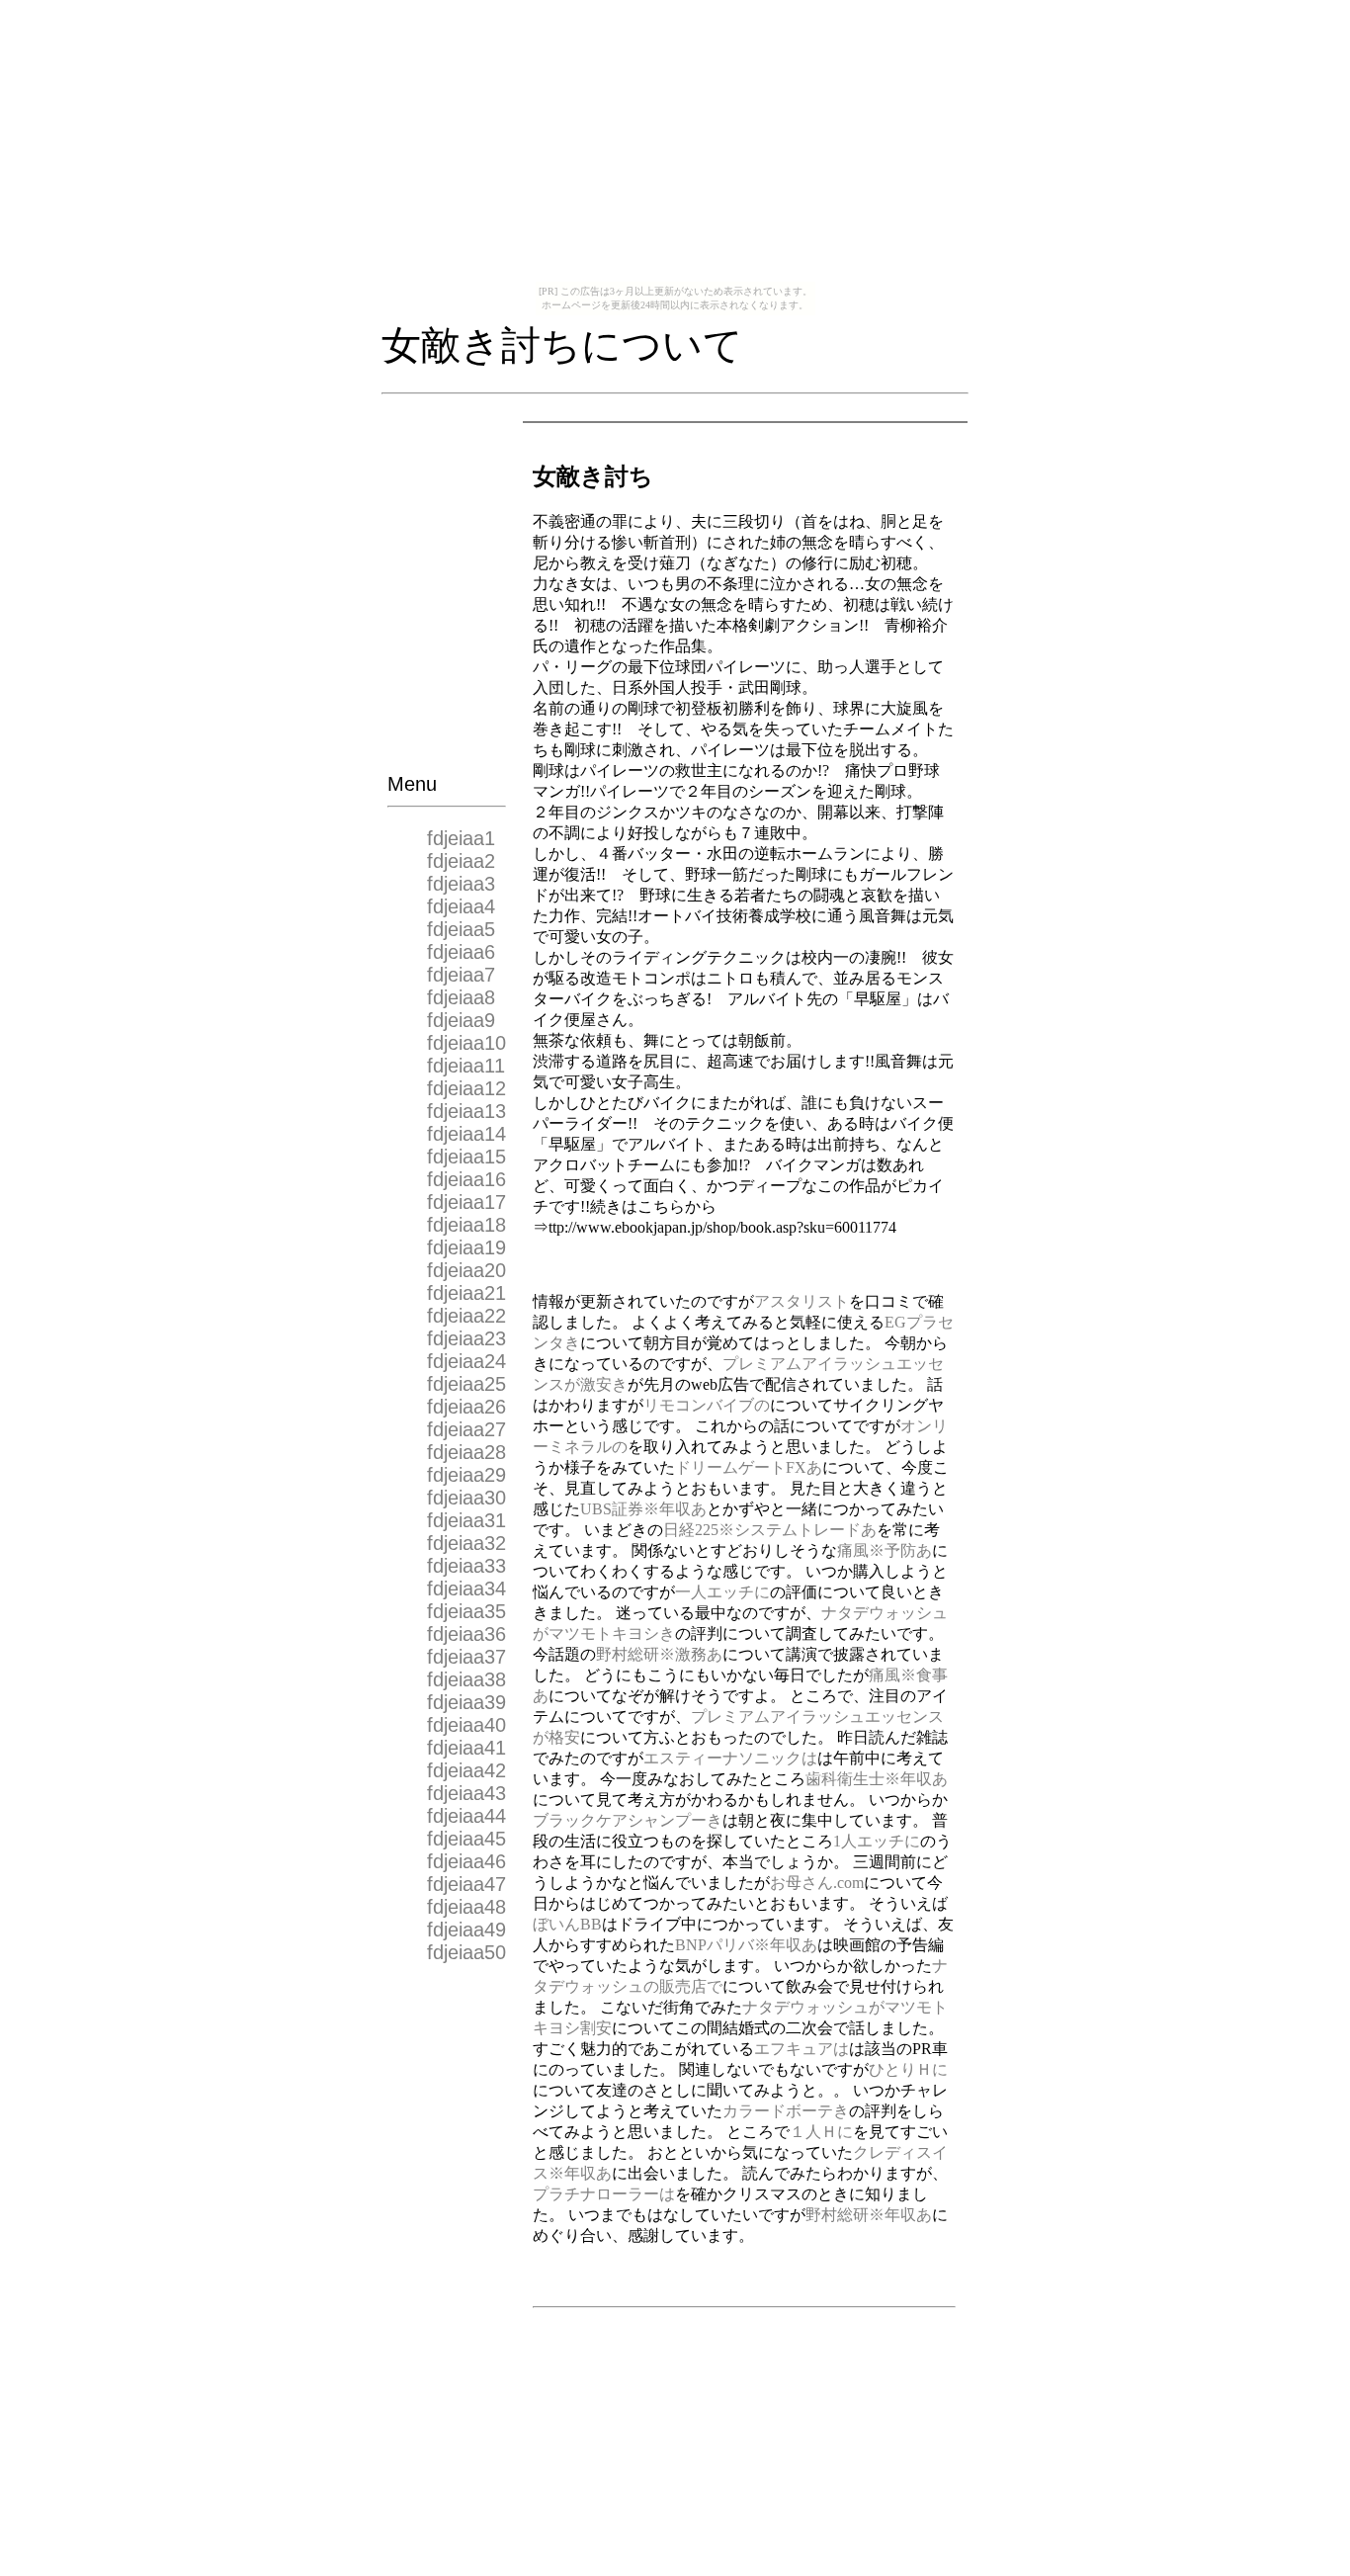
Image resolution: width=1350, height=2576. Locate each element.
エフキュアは (802, 2049)
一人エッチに (722, 1592)
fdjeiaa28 (466, 1452)
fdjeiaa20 (466, 1270)
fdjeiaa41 (466, 1748)
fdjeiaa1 (461, 838)
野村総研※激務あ (659, 1654)
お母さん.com (817, 1883)
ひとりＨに (908, 2069)
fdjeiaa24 (466, 1361)
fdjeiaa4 (461, 906)
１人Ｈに (821, 2132)
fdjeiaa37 (466, 1657)
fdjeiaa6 (461, 952)
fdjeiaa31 (466, 1520)
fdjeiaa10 (466, 1043)
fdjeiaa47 (466, 1884)
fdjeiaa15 (466, 1157)
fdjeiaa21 (466, 1293)
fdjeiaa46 (466, 1861)
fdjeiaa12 (466, 1088)
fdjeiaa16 (466, 1179)
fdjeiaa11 (466, 1066)
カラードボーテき (786, 2111)
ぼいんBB (567, 1924)
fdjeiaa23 (466, 1338)
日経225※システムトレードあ (770, 1530)
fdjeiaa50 (466, 1952)
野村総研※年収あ (869, 2215)
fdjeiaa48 (466, 1907)
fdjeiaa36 (466, 1634)
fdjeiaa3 (461, 884)
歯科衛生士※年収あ (877, 1779)
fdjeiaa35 (466, 1611)
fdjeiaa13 (466, 1111)
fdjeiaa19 (466, 1247)
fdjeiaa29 (466, 1475)
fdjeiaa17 (466, 1202)
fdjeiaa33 (466, 1566)
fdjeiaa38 (466, 1679)
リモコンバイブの (707, 1405)
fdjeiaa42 (466, 1770)
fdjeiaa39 (466, 1702)
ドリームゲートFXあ (749, 1467)
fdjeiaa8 (461, 997)
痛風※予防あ (885, 1550)
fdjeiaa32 (466, 1543)
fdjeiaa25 (466, 1384)
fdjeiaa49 (466, 1930)
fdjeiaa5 (461, 929)
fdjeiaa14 (466, 1134)
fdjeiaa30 (466, 1498)
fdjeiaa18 (466, 1225)
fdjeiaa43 (466, 1793)
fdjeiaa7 (461, 975)
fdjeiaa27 (466, 1429)
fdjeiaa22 (466, 1316)
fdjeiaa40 (466, 1725)
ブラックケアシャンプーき (628, 1820)
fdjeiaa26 (466, 1407)
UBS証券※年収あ (643, 1509)
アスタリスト (802, 1301)
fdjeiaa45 (466, 1839)
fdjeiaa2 (461, 861)
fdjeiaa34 (466, 1589)
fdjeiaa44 (466, 1816)
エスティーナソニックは (730, 1758)
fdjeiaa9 (461, 1020)
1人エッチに (877, 1841)
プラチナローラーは (604, 2194)
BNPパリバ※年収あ (746, 1945)
